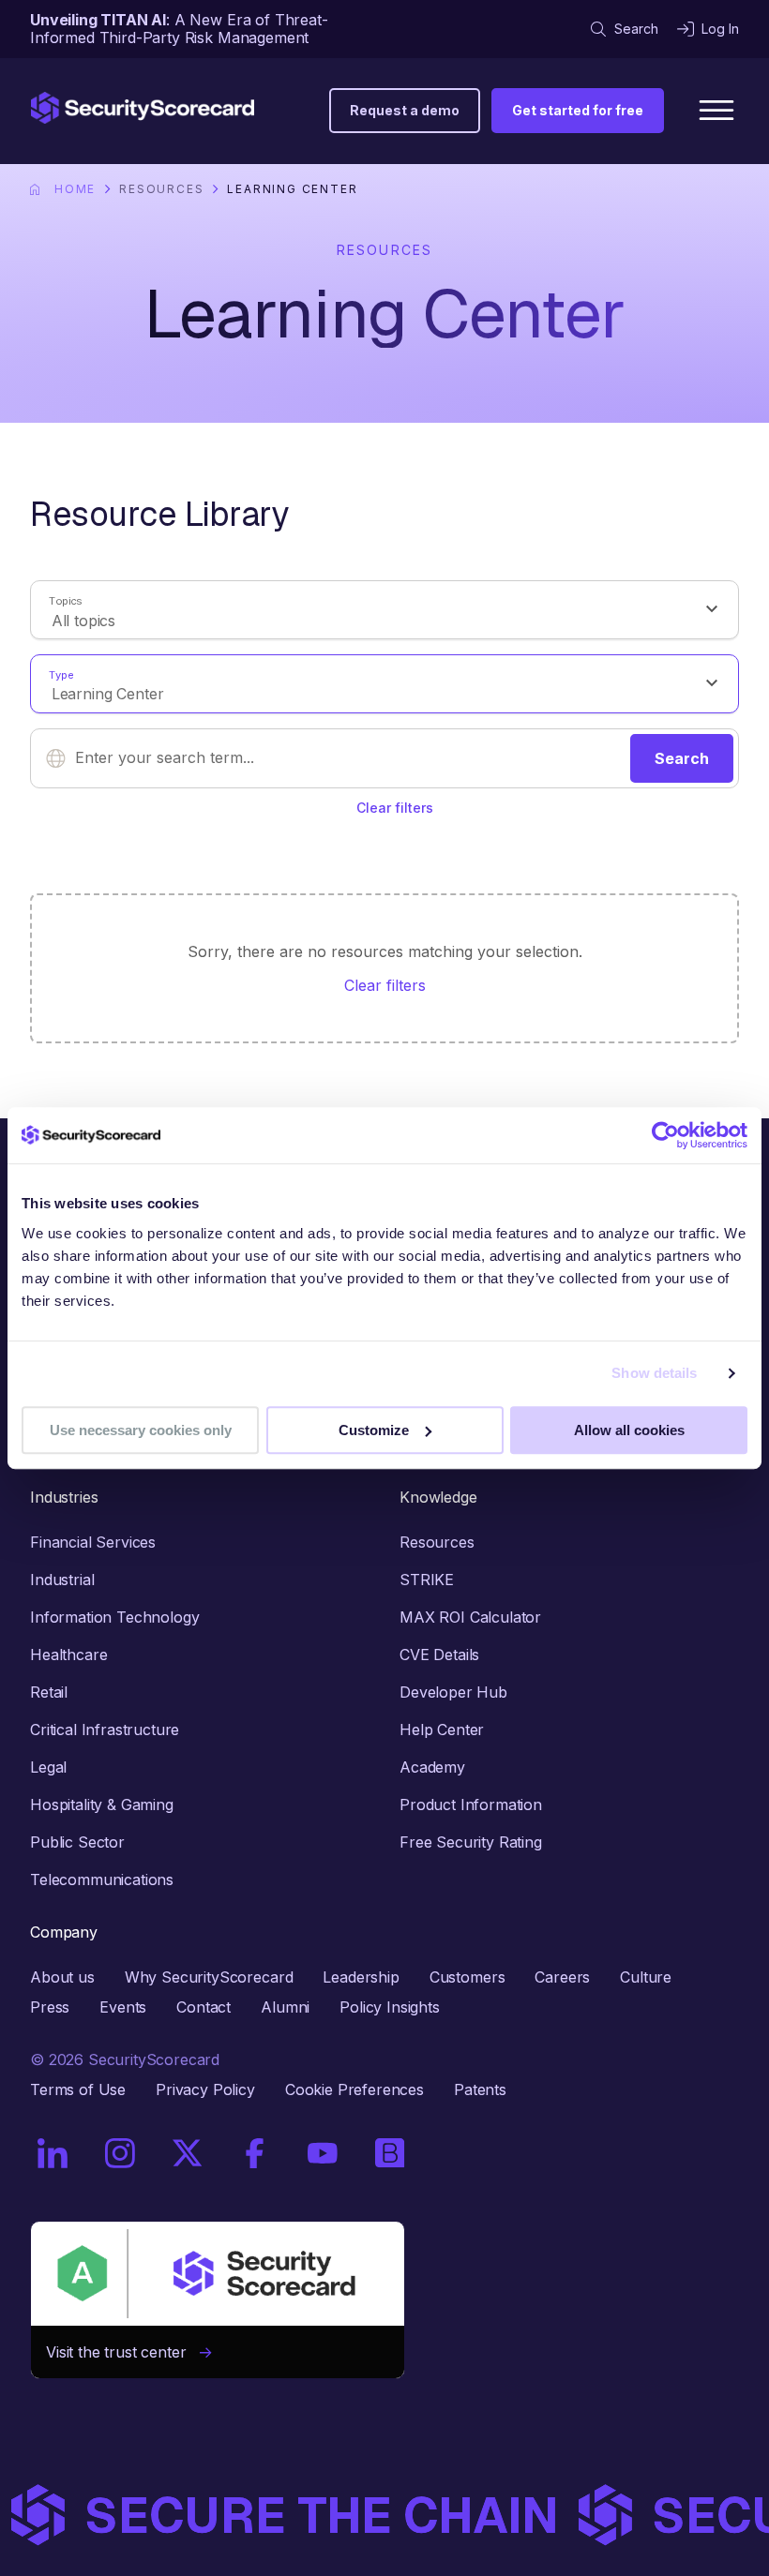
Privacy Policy (205, 2089)
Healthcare (68, 1655)
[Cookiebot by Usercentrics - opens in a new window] (665, 1135)
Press (50, 2007)
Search (636, 29)
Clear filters (395, 808)
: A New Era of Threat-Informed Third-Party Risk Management (179, 29)
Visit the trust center (123, 2352)
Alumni (285, 2007)
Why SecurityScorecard (209, 1977)
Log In (720, 29)
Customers (467, 1977)
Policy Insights (390, 2007)
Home (75, 189)
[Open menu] (716, 111)
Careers (562, 1977)
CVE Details (439, 1655)
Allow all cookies (629, 1430)
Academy (432, 1767)
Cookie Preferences (354, 2089)
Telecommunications (102, 1880)
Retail (49, 1692)
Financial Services (93, 1542)
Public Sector (77, 1842)
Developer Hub (453, 1692)
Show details (654, 1373)
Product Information (471, 1805)
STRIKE (427, 1580)
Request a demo (405, 110)
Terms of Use (78, 2089)
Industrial (62, 1580)
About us (62, 1977)
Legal (48, 1767)
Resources (161, 189)
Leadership (361, 1977)
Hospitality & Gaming (102, 1805)
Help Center (442, 1730)
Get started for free (578, 110)
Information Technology (114, 1617)
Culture (646, 1977)
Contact (204, 2007)
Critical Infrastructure (105, 1730)
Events (123, 2007)
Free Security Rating (471, 1842)
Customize (374, 1430)
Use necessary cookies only (141, 1430)
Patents (480, 2089)
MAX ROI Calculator (470, 1617)
